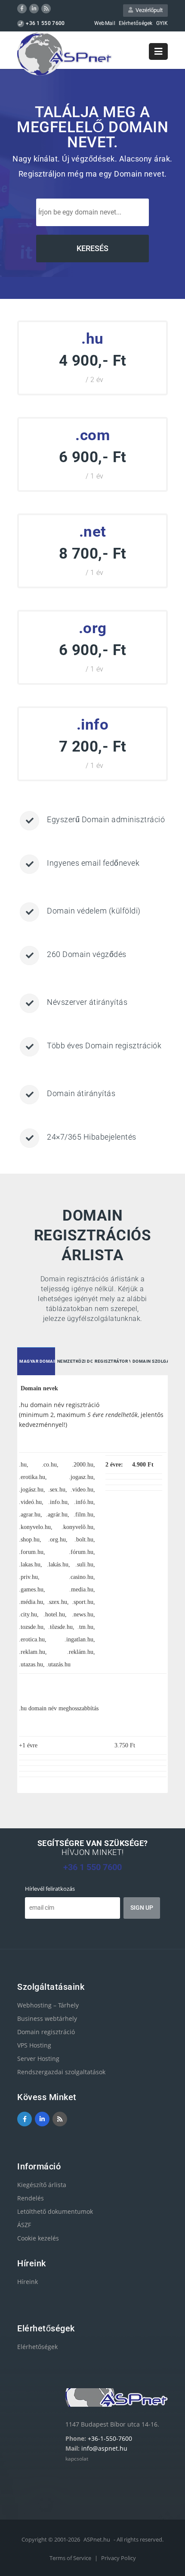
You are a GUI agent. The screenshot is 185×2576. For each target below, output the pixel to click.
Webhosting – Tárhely (48, 2005)
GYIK (162, 23)
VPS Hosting (34, 2045)
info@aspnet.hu (104, 2448)
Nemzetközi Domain (75, 1361)
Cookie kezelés (38, 2238)
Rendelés (31, 2198)
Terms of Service (71, 2558)
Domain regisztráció (46, 2032)
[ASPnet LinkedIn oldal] (34, 9)
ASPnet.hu (97, 2539)
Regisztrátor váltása (113, 1361)
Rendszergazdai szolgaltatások (61, 2072)
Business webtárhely (47, 2018)
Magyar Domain (37, 1361)
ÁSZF (24, 2225)
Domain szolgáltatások (150, 1361)
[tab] (36, 1362)
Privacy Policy (119, 2558)
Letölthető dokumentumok (55, 2211)
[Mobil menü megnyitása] (158, 51)
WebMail (105, 23)
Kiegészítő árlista (42, 2185)
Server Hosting (38, 2059)
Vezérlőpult (148, 10)
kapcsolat (77, 2459)
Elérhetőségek (136, 23)
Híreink (28, 2282)
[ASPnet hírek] (46, 9)
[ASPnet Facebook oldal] (22, 9)
